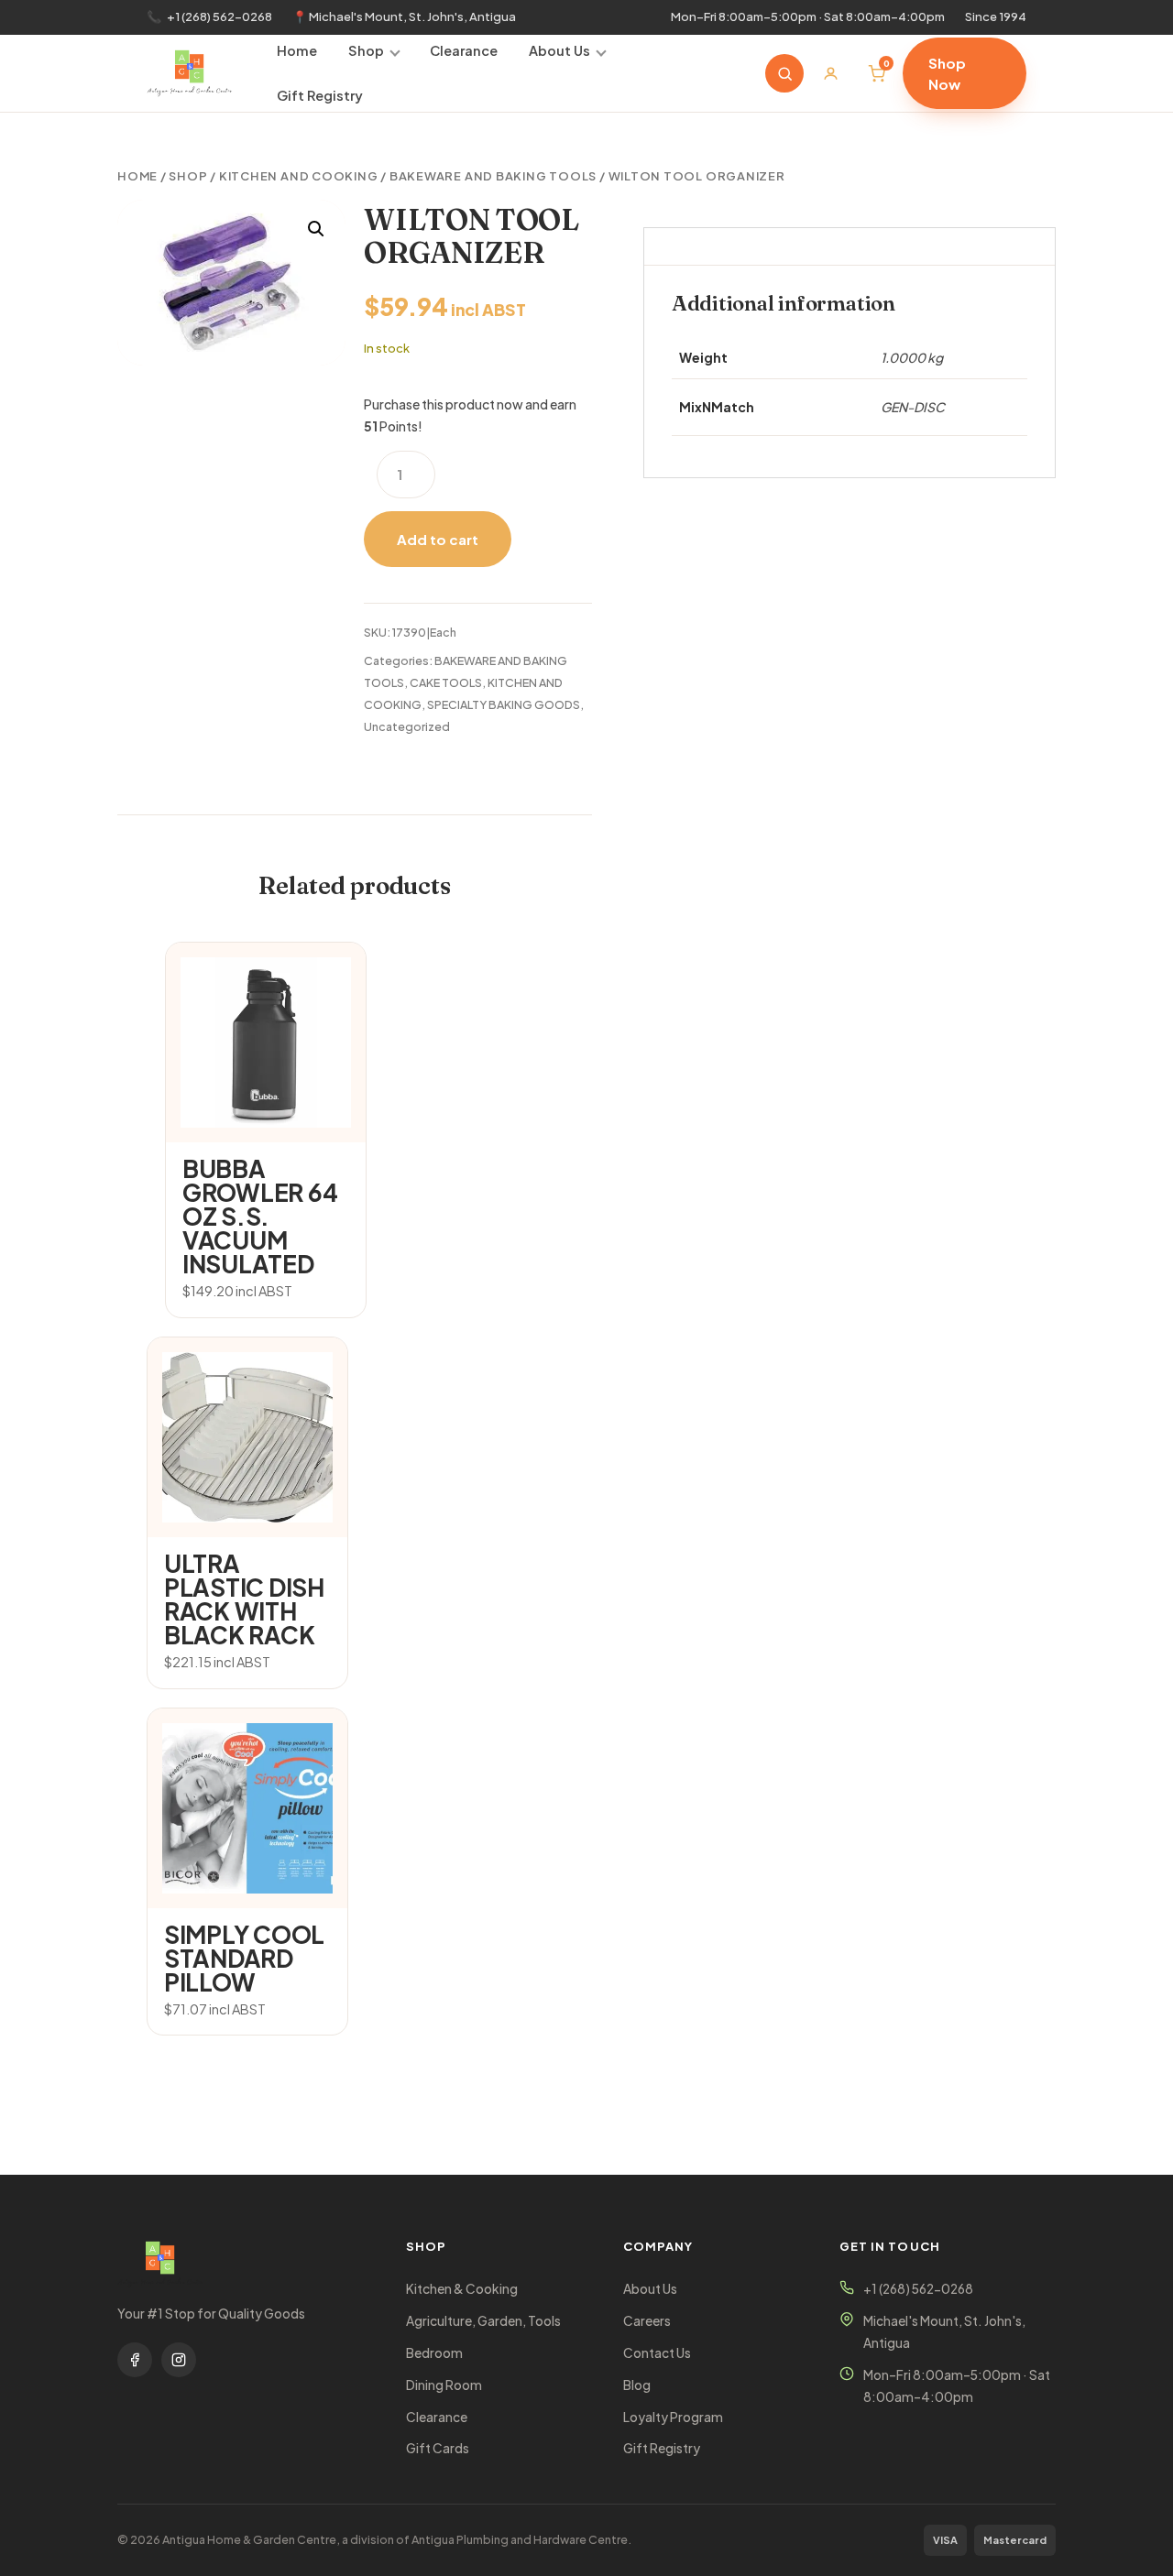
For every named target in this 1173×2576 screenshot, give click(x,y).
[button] (316, 229)
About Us (559, 50)
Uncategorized (407, 726)
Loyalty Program (673, 2417)
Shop (366, 50)
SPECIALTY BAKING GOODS (504, 704)
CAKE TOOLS (446, 682)
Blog (637, 2385)
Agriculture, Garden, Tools (483, 2321)
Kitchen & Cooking (462, 2289)
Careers (647, 2321)
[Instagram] (179, 2360)
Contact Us (657, 2353)
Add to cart (438, 539)
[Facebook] (135, 2360)
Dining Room (444, 2385)
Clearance (464, 50)
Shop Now (947, 73)
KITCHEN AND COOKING (299, 176)
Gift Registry (320, 95)
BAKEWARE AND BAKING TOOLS (493, 176)
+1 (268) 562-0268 (219, 16)
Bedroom (434, 2353)
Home (297, 50)
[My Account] (830, 73)
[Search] (784, 73)
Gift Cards (438, 2448)
